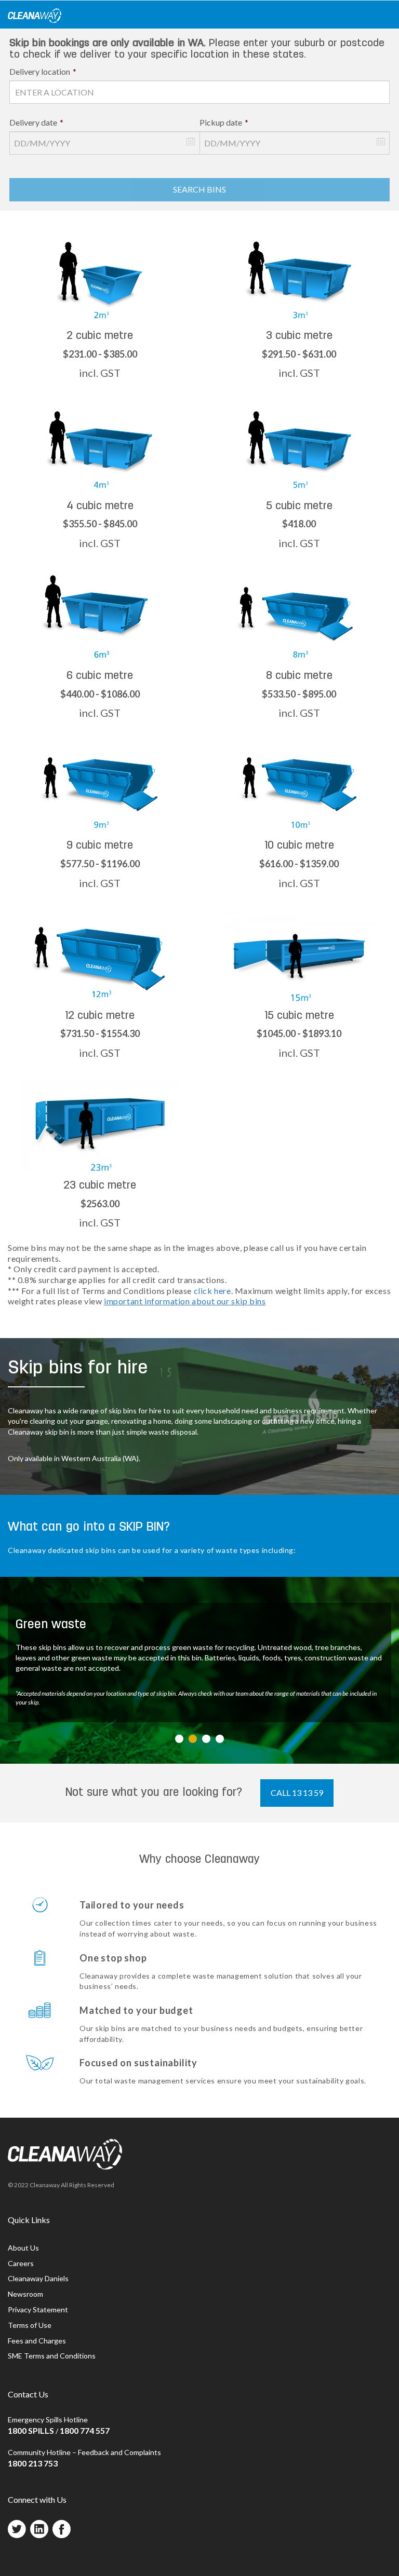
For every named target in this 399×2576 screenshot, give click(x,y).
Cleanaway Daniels (38, 2278)
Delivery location (43, 71)
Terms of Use (30, 2325)
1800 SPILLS (31, 2430)
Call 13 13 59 (297, 1793)
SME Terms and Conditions (52, 2356)
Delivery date (36, 122)
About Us (23, 2248)
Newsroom (25, 2294)
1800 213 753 (33, 2463)
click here (212, 1291)
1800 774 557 (85, 2430)
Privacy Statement (38, 2309)
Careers (21, 2263)
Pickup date (224, 122)
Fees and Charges (37, 2341)
